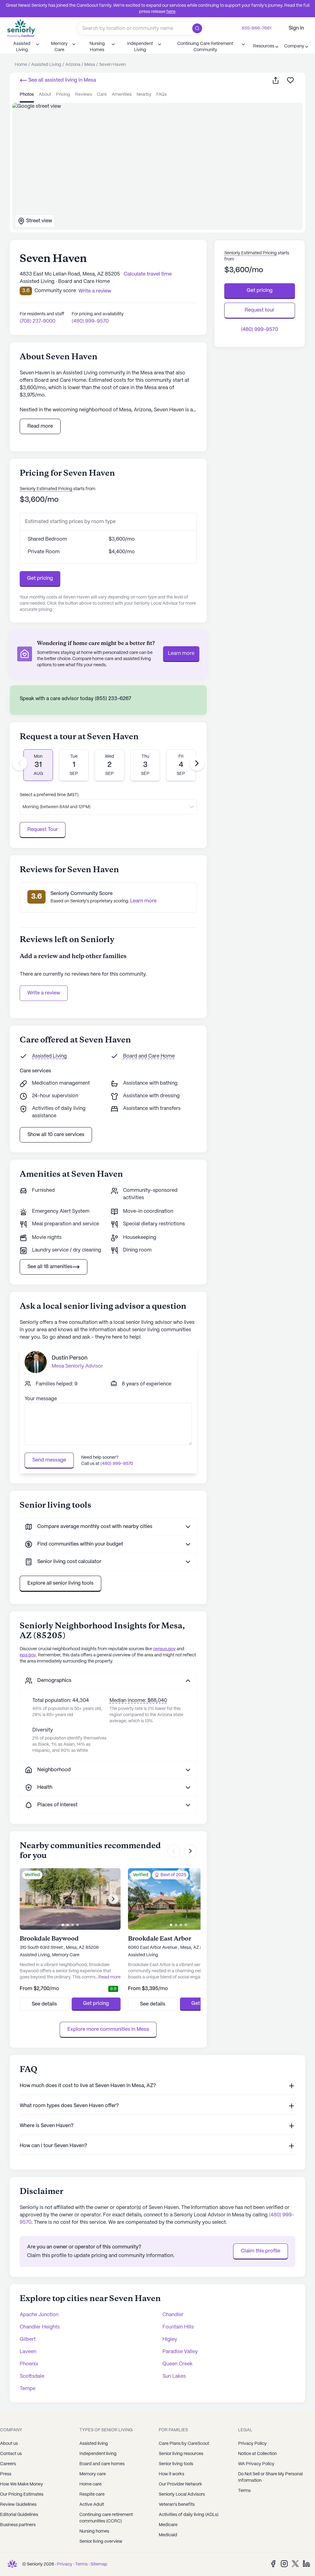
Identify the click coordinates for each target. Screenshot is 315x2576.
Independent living (98, 2454)
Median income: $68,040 (138, 1701)
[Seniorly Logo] (21, 28)
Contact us (11, 2454)
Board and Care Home (149, 1056)
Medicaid (168, 2535)
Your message (41, 1399)
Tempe (28, 2389)
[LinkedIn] (306, 2564)
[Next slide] (197, 763)
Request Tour (43, 830)
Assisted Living (49, 1056)
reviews (84, 95)
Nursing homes (94, 2531)
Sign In (296, 28)
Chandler (173, 2315)
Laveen (28, 2352)
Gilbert (28, 2339)
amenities (122, 95)
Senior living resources (181, 2454)
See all (62, 80)
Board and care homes (102, 2464)
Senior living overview (101, 2542)
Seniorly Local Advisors (182, 2494)
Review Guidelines (18, 2505)
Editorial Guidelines (19, 2515)
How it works (171, 2474)
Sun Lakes (174, 2376)
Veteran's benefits (177, 2505)
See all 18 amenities (50, 1267)
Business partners (18, 2525)
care (102, 95)
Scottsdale (32, 2376)
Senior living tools (176, 2464)
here (171, 12)
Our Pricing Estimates (22, 2494)
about (45, 95)
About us (9, 2444)
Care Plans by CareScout (184, 2444)
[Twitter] (295, 2564)
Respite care (92, 2494)
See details (44, 2004)
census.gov (164, 1649)
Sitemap (99, 2564)
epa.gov (28, 1655)
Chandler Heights (40, 2327)
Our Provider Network (180, 2484)
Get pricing (40, 578)
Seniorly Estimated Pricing (46, 489)
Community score (55, 291)
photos (27, 95)
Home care (90, 2484)
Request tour (259, 310)
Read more (40, 426)
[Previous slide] (20, 763)
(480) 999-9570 (90, 321)
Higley (170, 2339)
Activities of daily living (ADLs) (189, 2515)
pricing (63, 95)
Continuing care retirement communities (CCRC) (106, 2518)
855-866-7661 (257, 28)
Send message (49, 1460)
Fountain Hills (178, 2327)
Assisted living (94, 2444)
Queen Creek (177, 2364)
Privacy (65, 2564)
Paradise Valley (180, 2352)
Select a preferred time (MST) (49, 795)
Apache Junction (39, 2315)
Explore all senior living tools (60, 1583)
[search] (199, 28)
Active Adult (92, 2505)
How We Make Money (22, 2484)
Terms (81, 2564)
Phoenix (29, 2364)
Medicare (168, 2525)
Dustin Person (70, 1358)
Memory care (93, 2474)
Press (6, 2474)
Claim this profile (261, 2251)
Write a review (44, 993)
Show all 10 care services (56, 1135)
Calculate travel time (148, 274)
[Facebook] (273, 2564)
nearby (144, 95)
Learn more (181, 653)
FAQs (161, 95)
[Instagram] (284, 2564)
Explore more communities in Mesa (108, 2029)
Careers (8, 2464)
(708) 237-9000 (38, 321)
